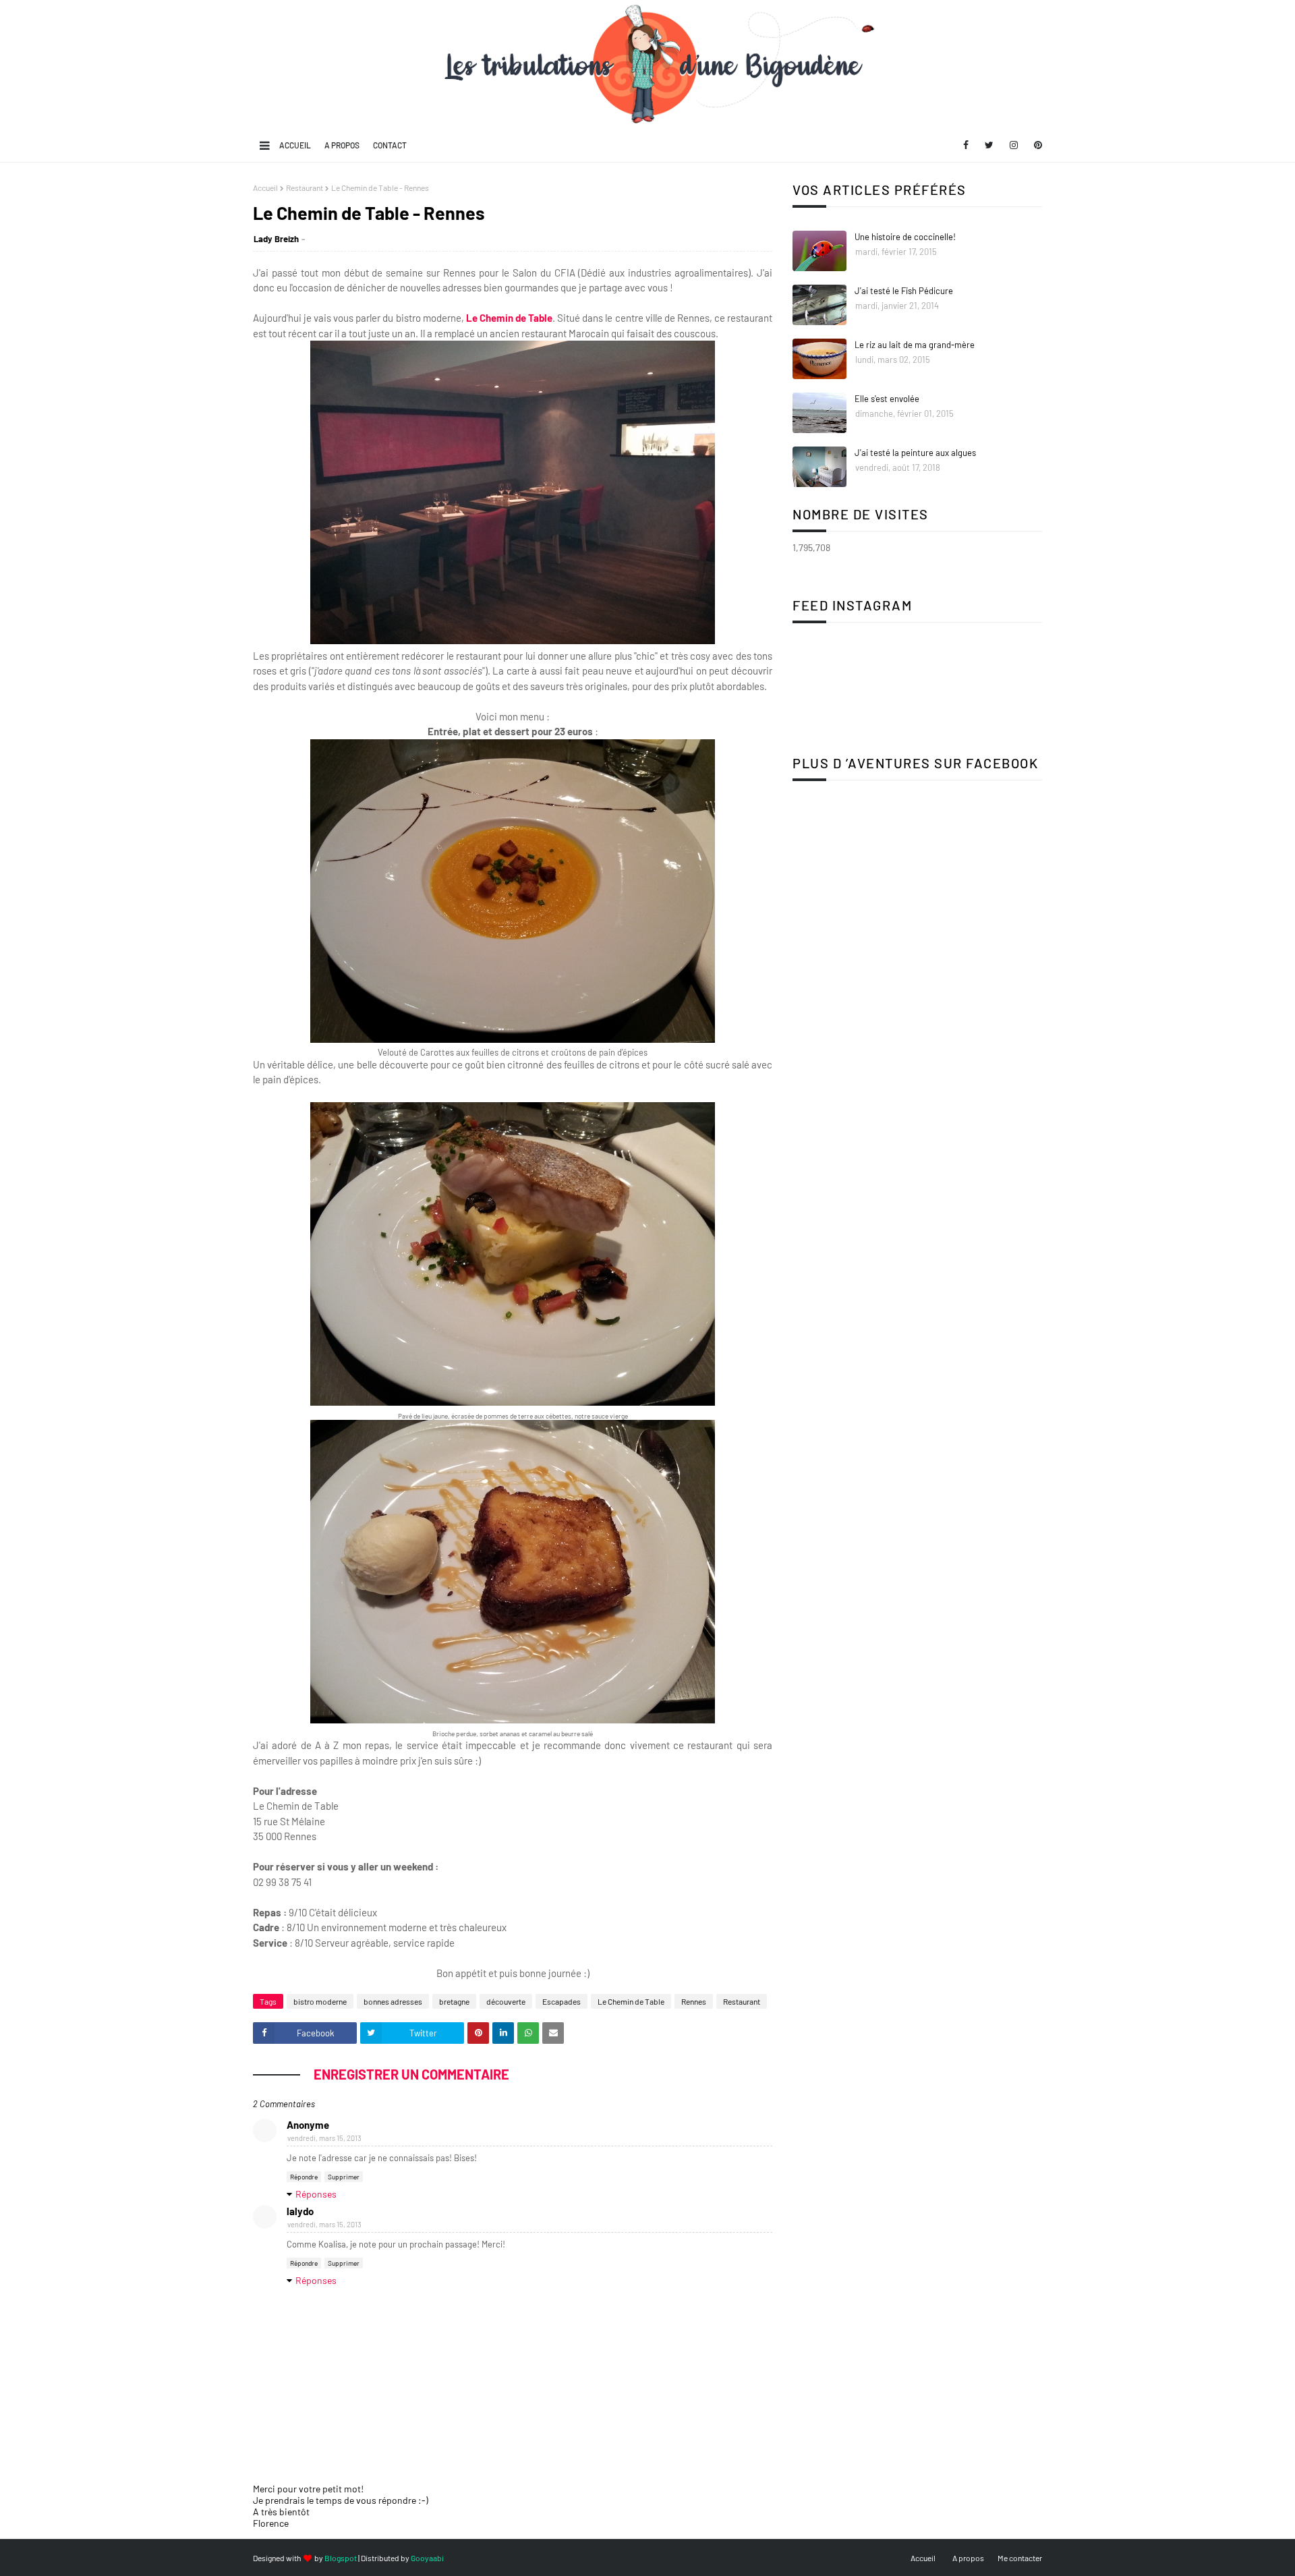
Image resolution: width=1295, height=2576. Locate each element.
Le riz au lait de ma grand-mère (915, 345)
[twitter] (989, 145)
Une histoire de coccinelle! (905, 237)
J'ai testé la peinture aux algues (915, 453)
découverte (506, 2001)
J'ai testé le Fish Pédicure (904, 291)
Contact (390, 145)
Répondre (304, 2177)
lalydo (300, 2211)
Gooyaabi (427, 2558)
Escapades (562, 2001)
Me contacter (1020, 2558)
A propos (342, 145)
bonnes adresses (393, 2001)
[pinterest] (1036, 145)
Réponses (316, 2194)
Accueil (295, 145)
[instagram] (1014, 145)
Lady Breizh (276, 239)
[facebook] (966, 145)
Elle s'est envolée (887, 399)
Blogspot (341, 2558)
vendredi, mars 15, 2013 (324, 2138)
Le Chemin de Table (509, 318)
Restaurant (305, 188)
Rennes (694, 2001)
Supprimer (344, 2177)
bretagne (454, 2001)
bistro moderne (320, 2001)
